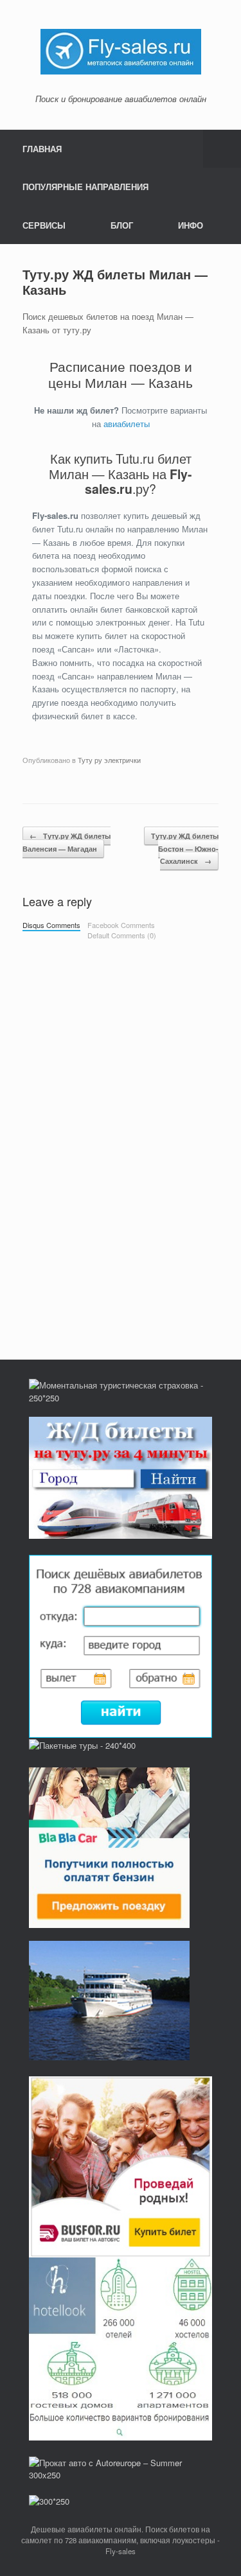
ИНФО (191, 225)
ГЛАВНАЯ (42, 149)
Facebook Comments (121, 925)
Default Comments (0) (122, 935)
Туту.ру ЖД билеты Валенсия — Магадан (67, 842)
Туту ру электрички (109, 760)
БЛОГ (122, 225)
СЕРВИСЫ (44, 225)
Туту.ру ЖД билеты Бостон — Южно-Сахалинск (185, 848)
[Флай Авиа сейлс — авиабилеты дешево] (121, 50)
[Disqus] (121, 1126)
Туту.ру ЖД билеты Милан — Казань (115, 282)
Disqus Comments (51, 925)
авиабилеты (127, 424)
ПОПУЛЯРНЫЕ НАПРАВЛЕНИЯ (85, 187)
